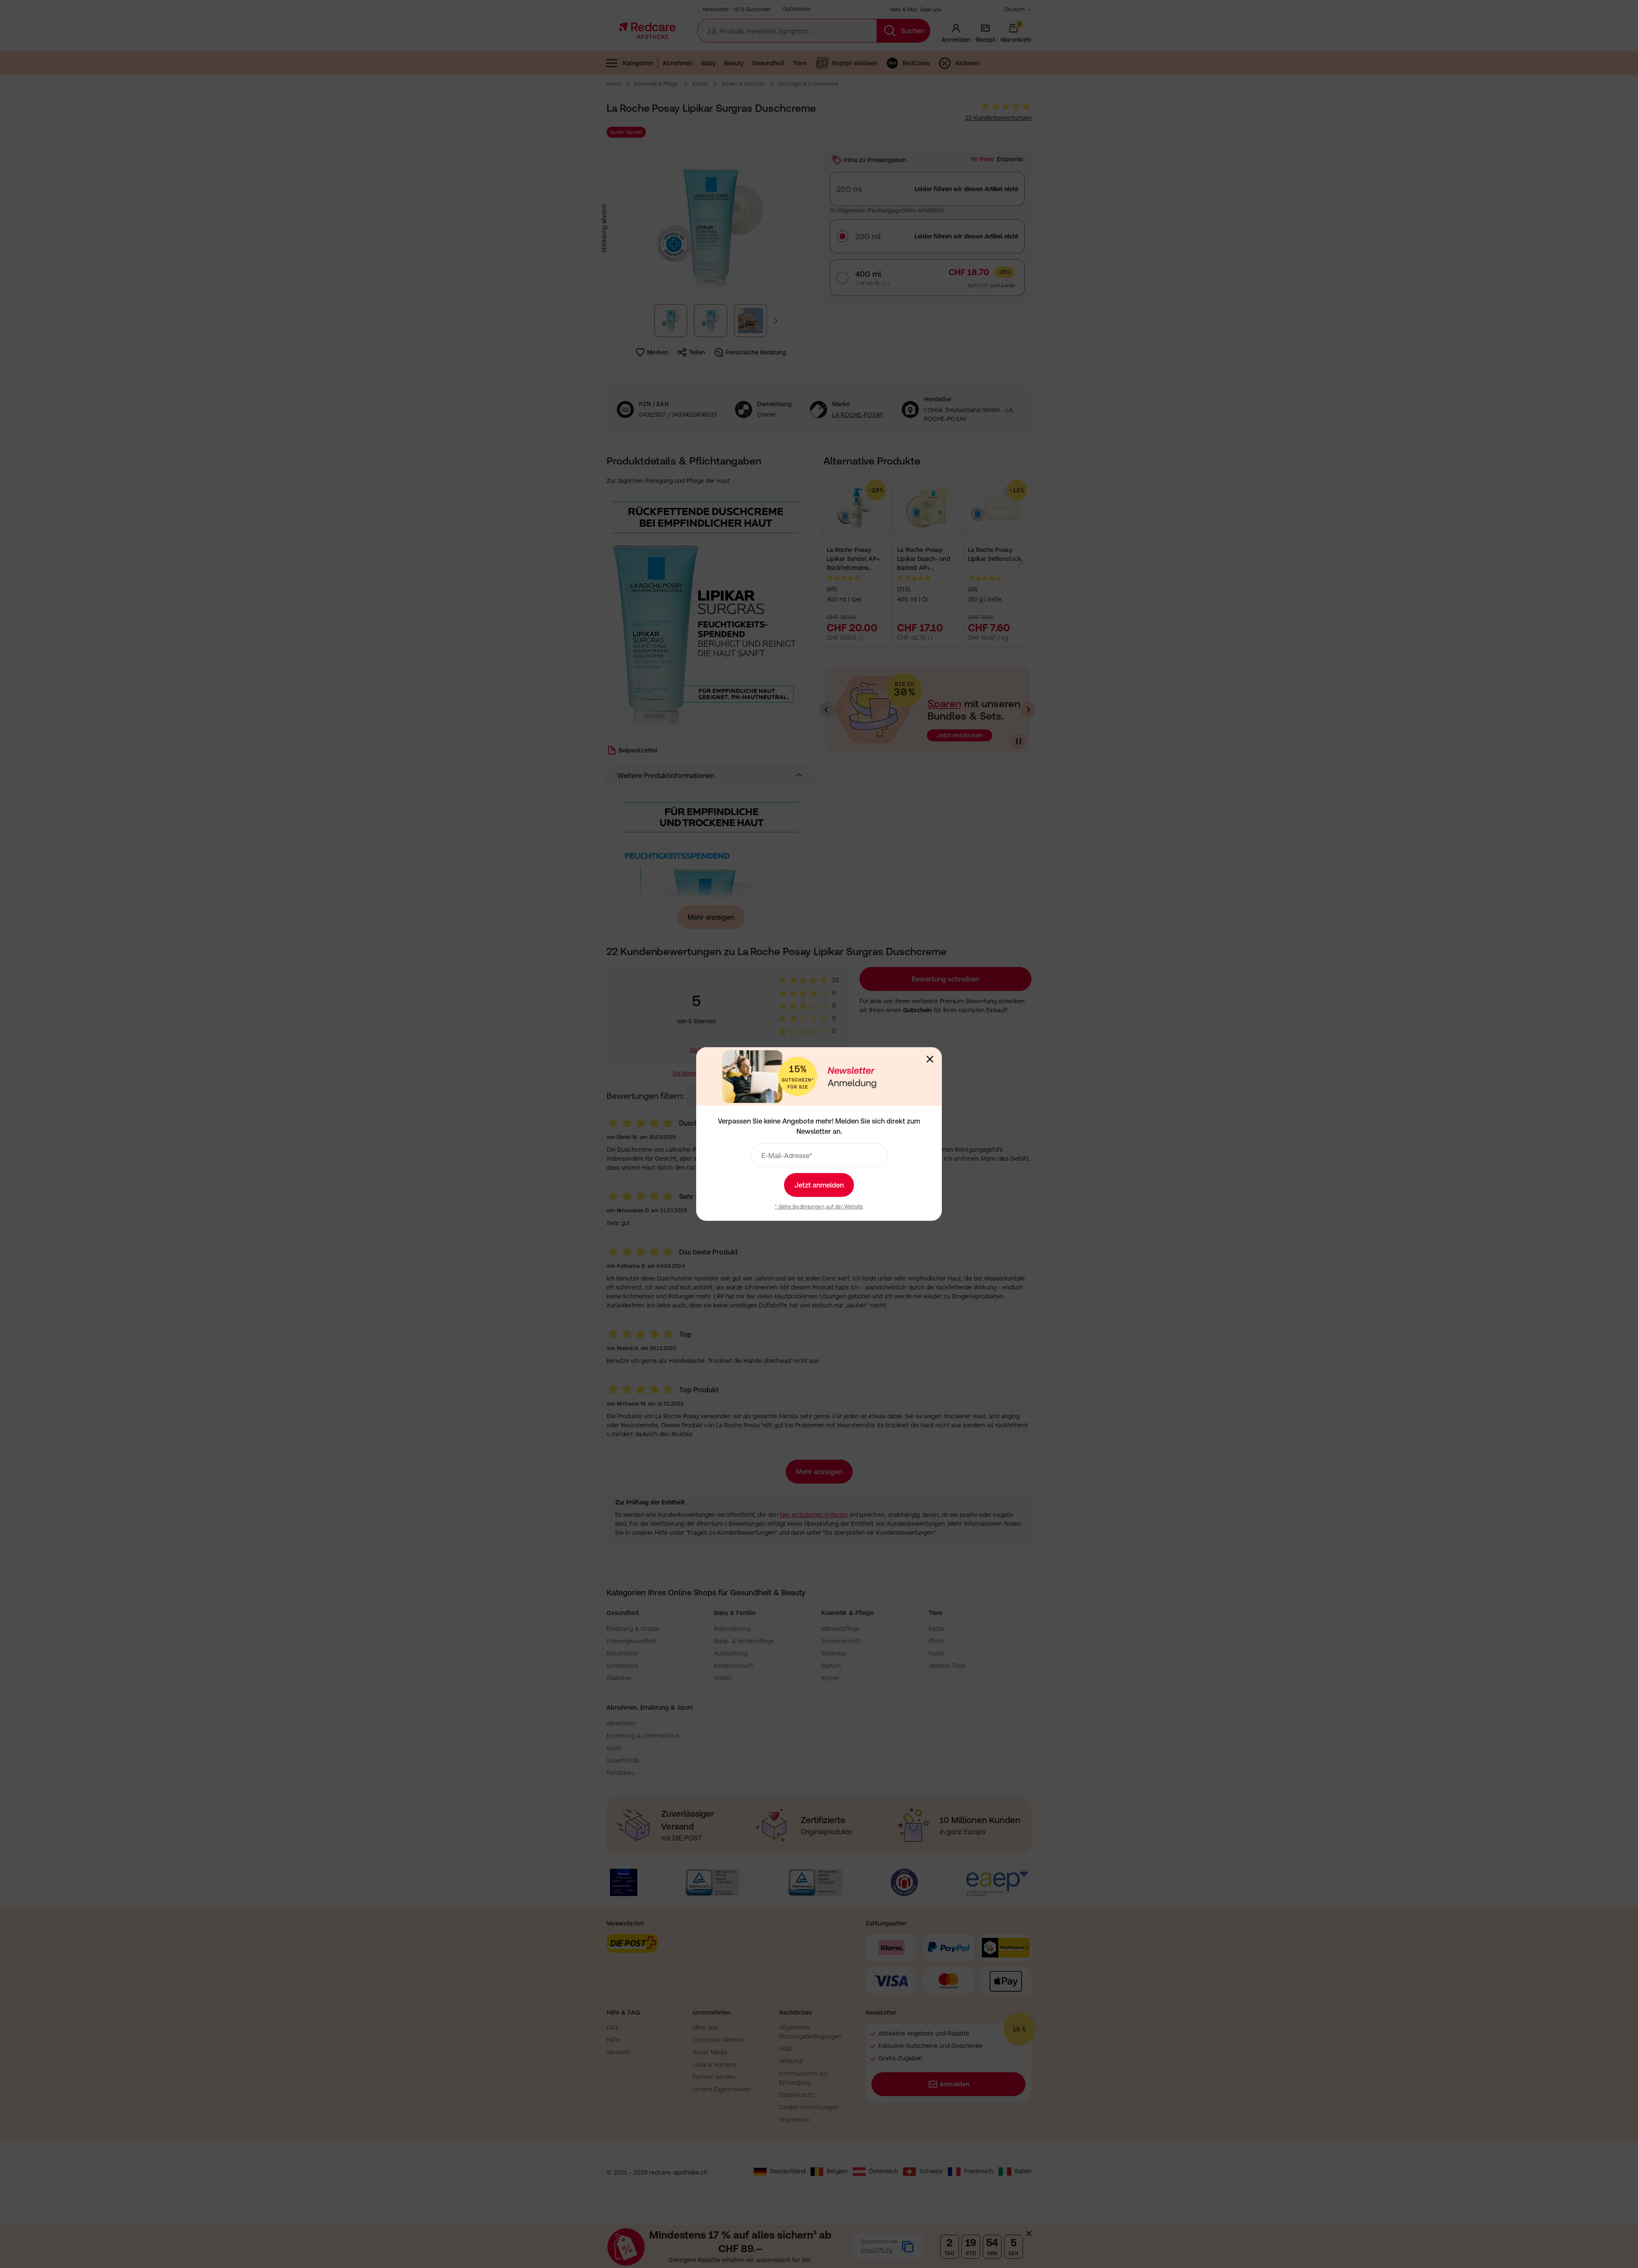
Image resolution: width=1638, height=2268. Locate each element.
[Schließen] (930, 1059)
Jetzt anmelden (819, 1185)
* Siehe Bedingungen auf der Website (819, 1207)
